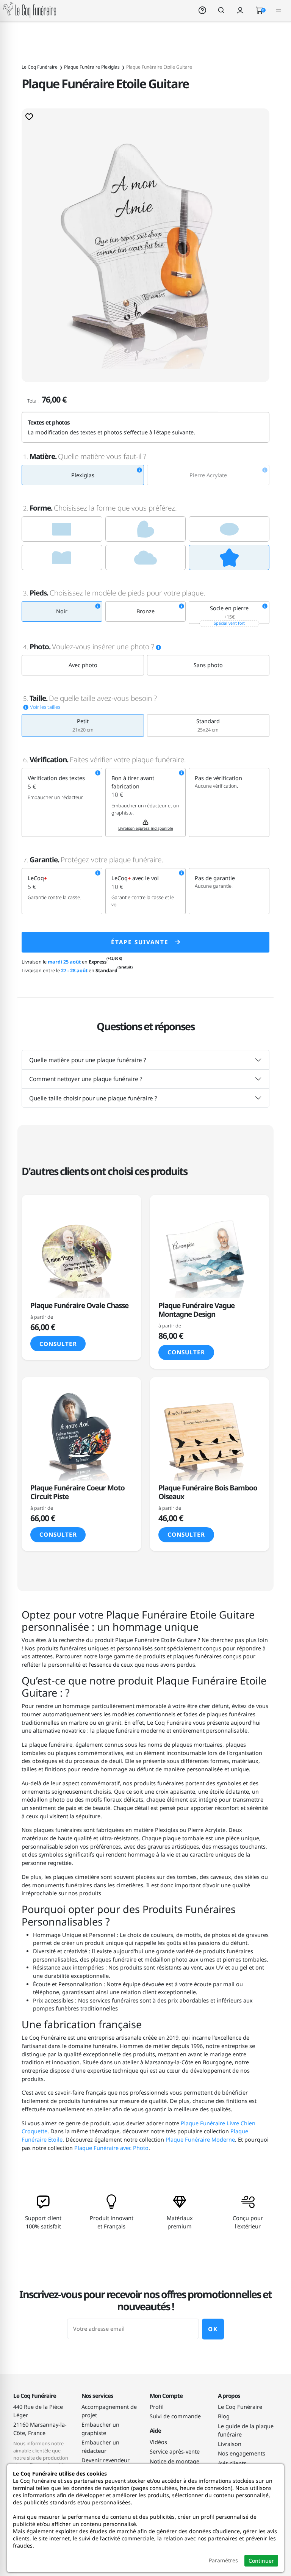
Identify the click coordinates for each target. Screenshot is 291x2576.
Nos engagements (242, 2453)
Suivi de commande (175, 2416)
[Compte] (240, 10)
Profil (157, 2407)
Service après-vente (175, 2451)
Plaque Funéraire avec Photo (111, 2148)
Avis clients (232, 2463)
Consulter (58, 1344)
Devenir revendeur (106, 2460)
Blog (224, 2416)
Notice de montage (174, 2461)
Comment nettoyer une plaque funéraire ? (86, 1079)
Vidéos (158, 2442)
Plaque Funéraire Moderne (200, 2140)
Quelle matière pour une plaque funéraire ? (88, 1060)
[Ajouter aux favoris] (29, 116)
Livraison (230, 2444)
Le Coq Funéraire (240, 2407)
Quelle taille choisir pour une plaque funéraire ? (93, 1098)
